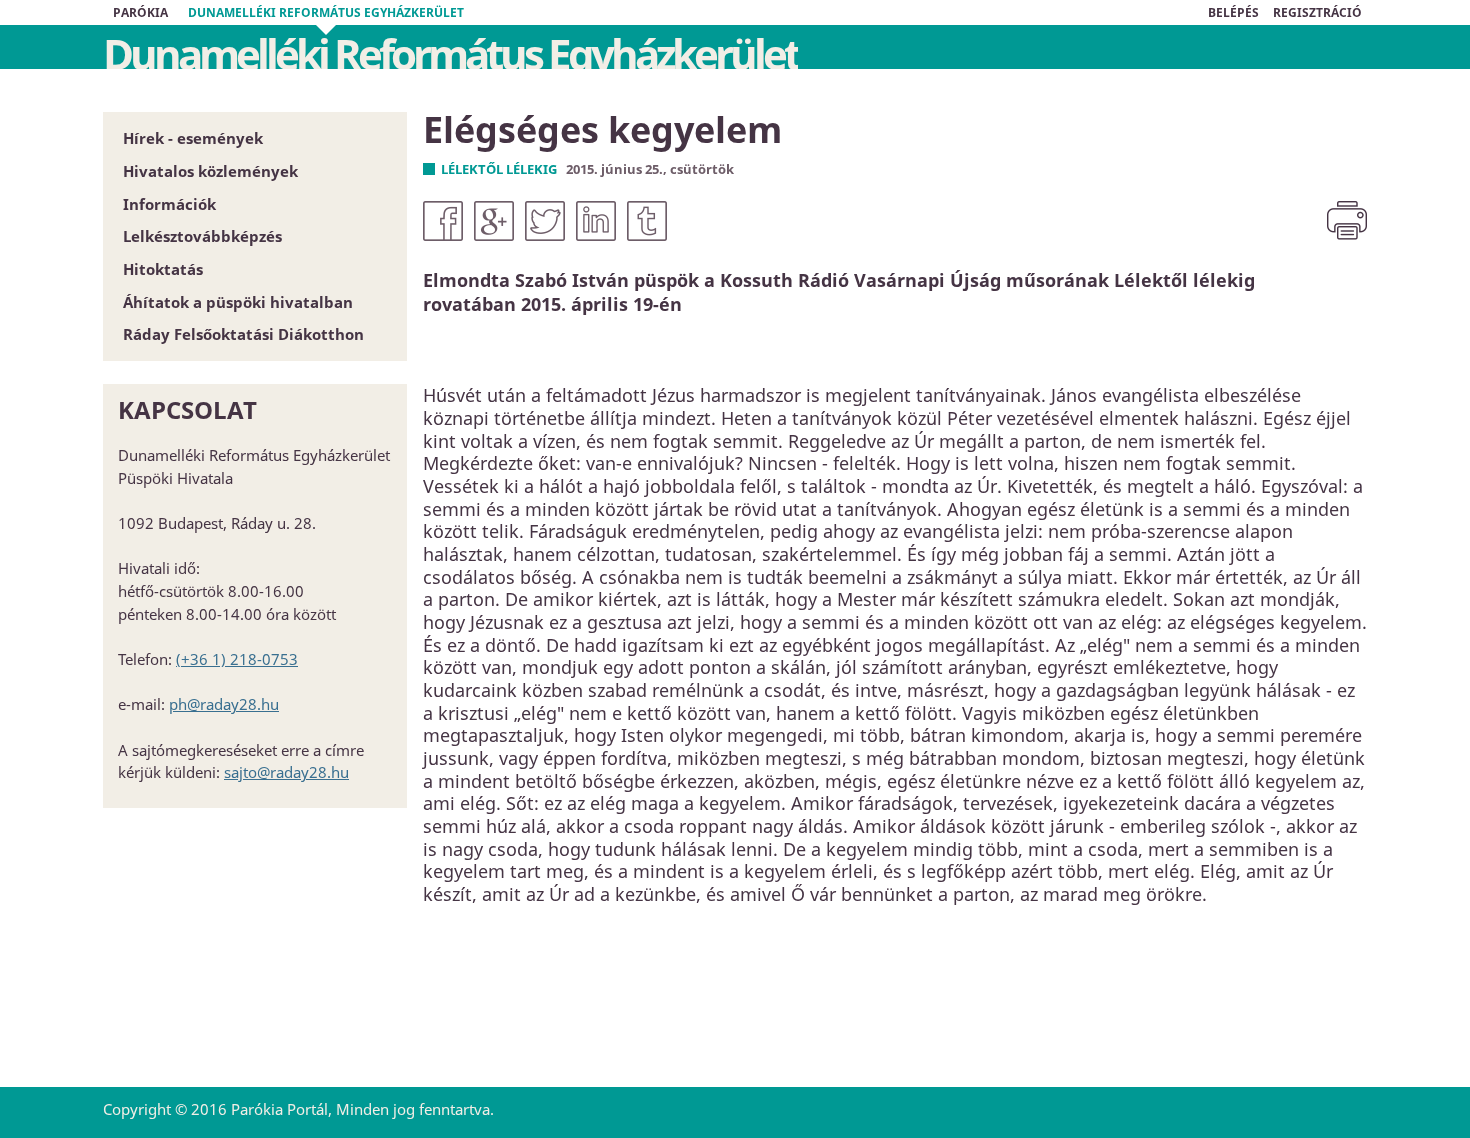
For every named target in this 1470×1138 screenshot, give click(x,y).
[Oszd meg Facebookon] (443, 221)
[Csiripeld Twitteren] (545, 221)
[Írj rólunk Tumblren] (647, 221)
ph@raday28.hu (224, 704)
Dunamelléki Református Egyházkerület (326, 12)
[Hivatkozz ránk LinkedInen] (596, 221)
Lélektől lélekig (499, 169)
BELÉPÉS (1233, 12)
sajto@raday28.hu (286, 772)
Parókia (140, 12)
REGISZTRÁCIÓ (1317, 12)
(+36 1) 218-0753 (237, 659)
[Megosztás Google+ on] (494, 221)
